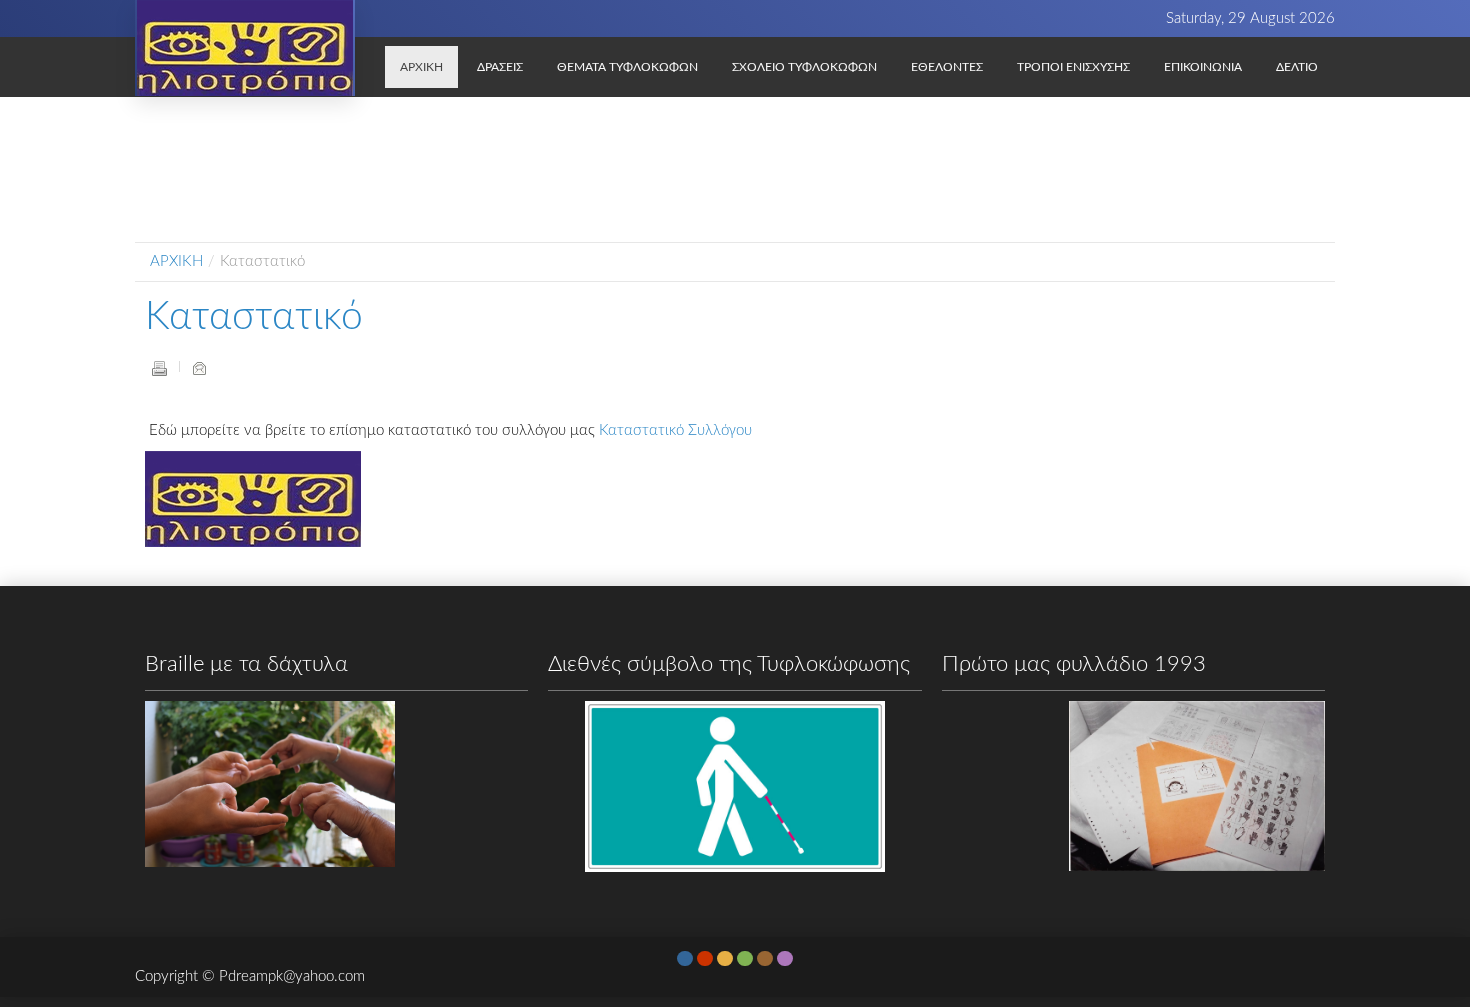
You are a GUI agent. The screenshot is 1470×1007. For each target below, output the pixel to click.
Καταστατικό (254, 317)
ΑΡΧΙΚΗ (176, 261)
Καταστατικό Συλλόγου (675, 430)
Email (199, 368)
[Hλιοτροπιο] (245, 48)
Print (159, 368)
